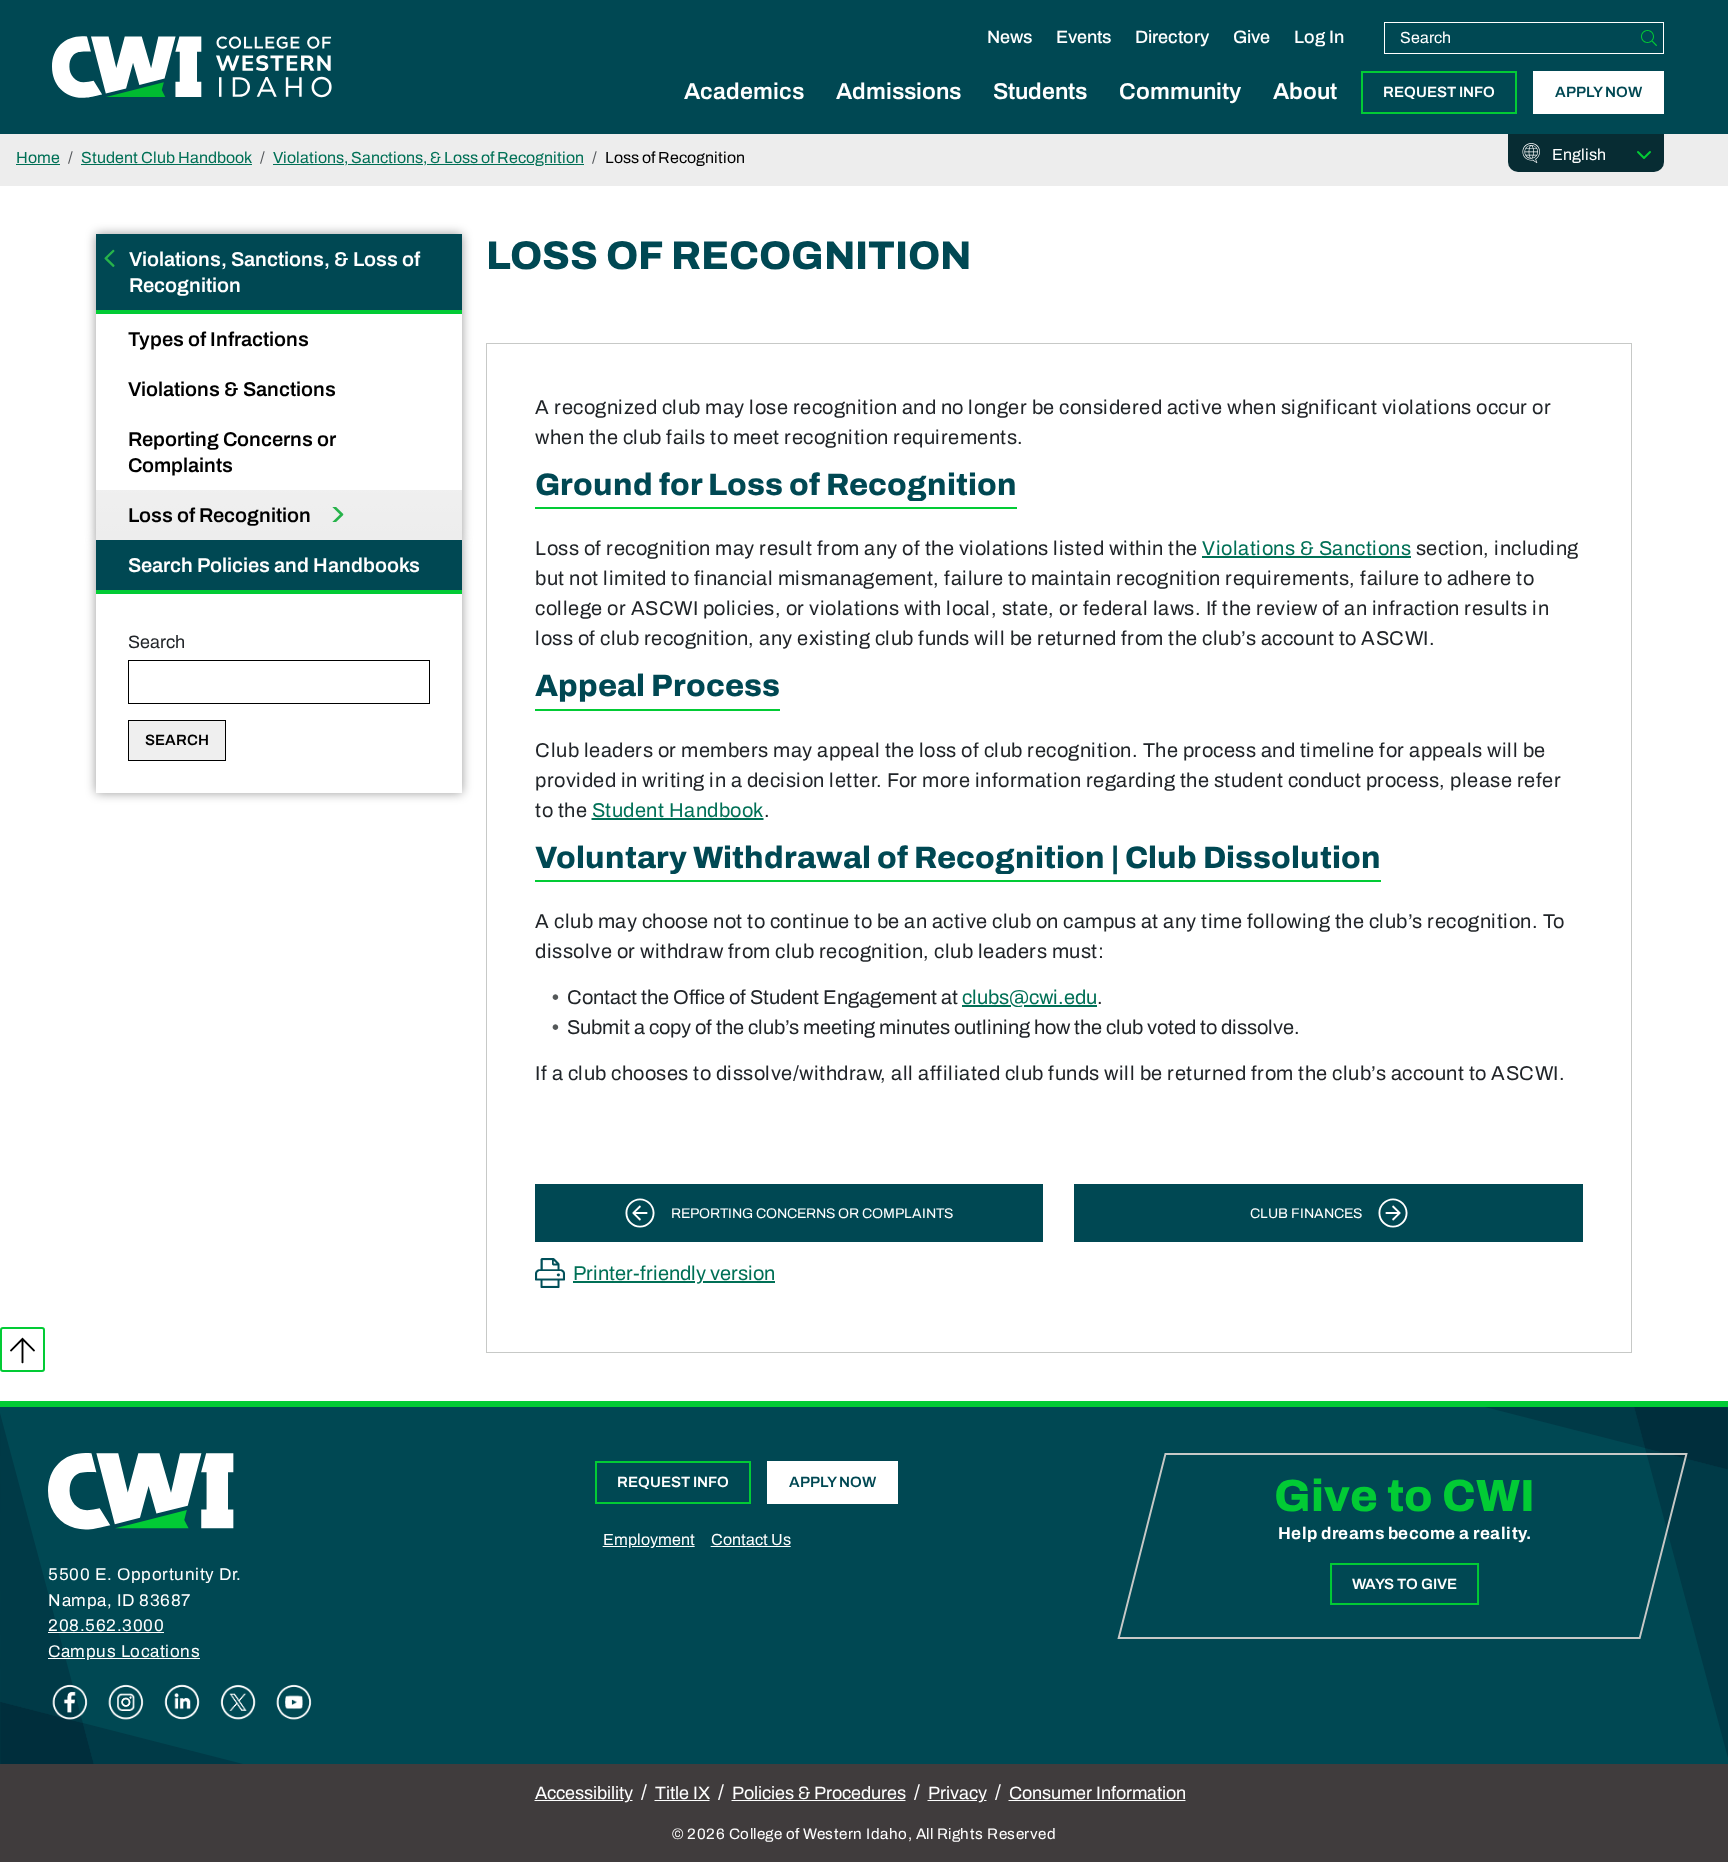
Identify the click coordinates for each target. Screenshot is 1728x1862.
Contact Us (751, 1539)
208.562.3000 (106, 1625)
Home (38, 157)
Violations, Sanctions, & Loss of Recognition (428, 157)
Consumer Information (1097, 1793)
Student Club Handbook (166, 157)
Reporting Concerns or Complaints (232, 452)
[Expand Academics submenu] (744, 114)
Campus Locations (124, 1651)
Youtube (294, 1702)
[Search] (1649, 38)
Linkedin (182, 1702)
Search (156, 642)
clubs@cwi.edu (1029, 997)
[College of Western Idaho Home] (192, 67)
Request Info (1439, 92)
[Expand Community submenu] (1180, 114)
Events (1083, 37)
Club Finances (1306, 1213)
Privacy (957, 1793)
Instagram (126, 1702)
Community (1180, 91)
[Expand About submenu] (1305, 114)
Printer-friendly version (674, 1273)
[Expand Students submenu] (1040, 114)
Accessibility (584, 1793)
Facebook (70, 1702)
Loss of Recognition (221, 515)
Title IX (682, 1793)
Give (1251, 37)
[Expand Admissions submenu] (899, 114)
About (1305, 91)
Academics (744, 91)
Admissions (898, 91)
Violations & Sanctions (234, 389)
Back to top (22, 1349)
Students (1040, 91)
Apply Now (1598, 92)
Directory (1172, 37)
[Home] (141, 1490)
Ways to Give (1404, 1584)
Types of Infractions (220, 339)
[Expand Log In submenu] (1319, 58)
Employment (649, 1539)
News (1009, 37)
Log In (1319, 37)
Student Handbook (678, 810)
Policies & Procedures (819, 1793)
